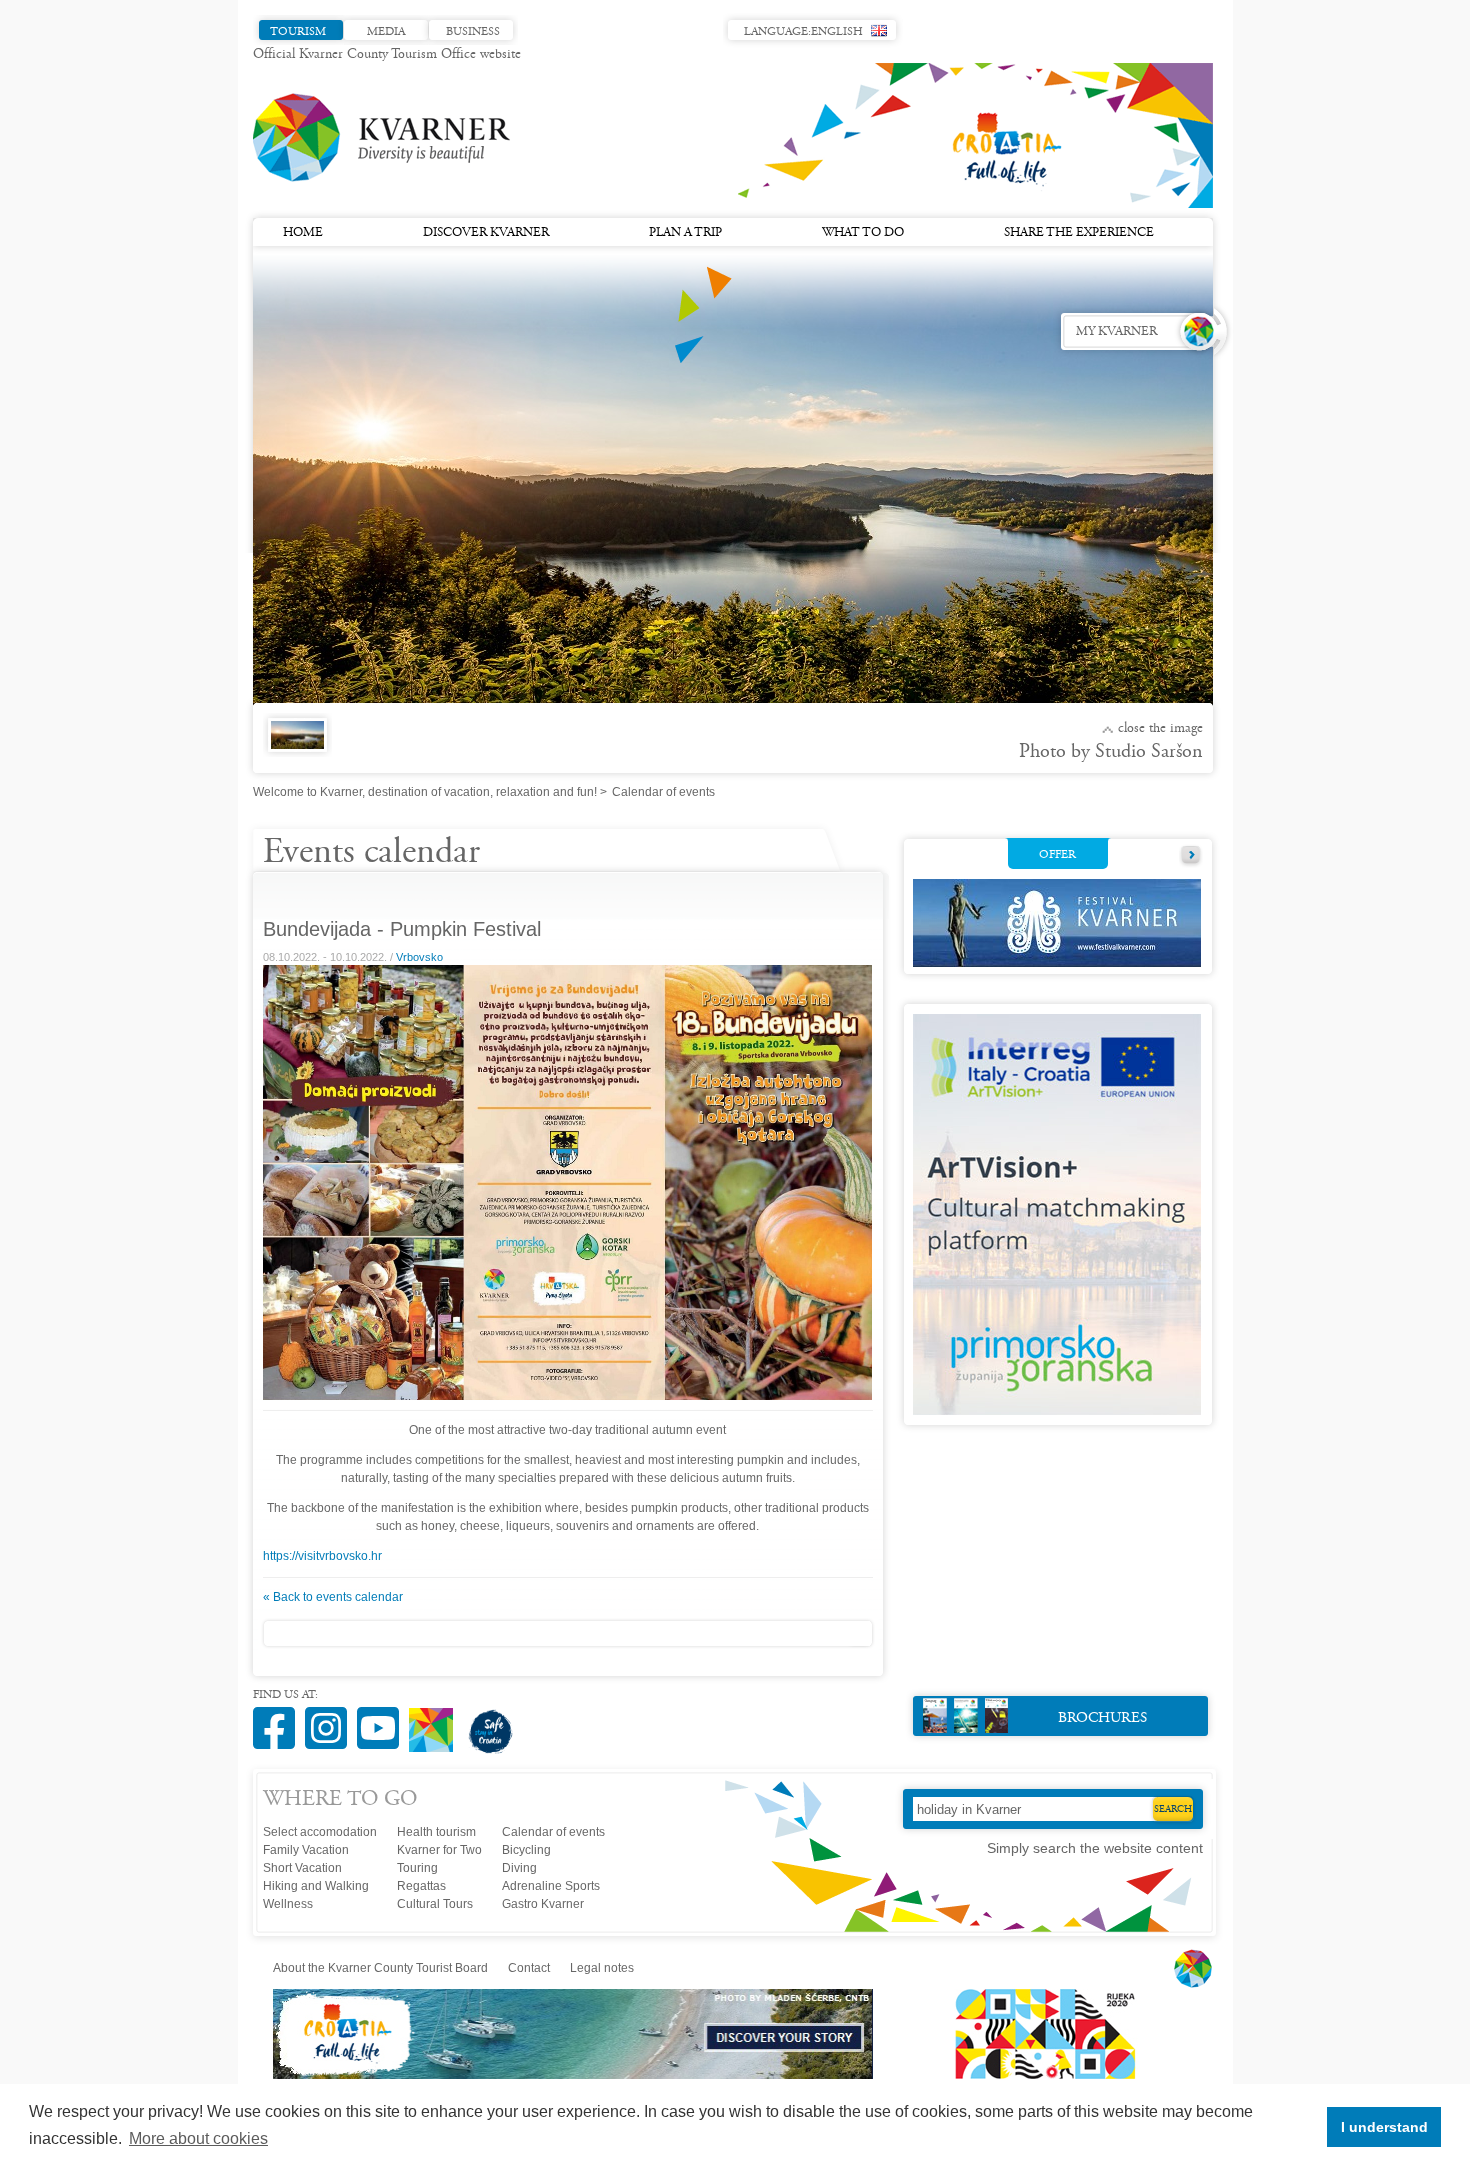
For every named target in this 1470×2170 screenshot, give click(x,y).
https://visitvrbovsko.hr (322, 1556)
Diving (519, 1868)
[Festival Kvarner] (1057, 963)
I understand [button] (1384, 2127)
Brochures (1102, 1718)
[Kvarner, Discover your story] (574, 2075)
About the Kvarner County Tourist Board (380, 1968)
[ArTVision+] (1057, 1411)
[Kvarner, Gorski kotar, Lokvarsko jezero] (293, 746)
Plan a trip (685, 233)
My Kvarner (1116, 332)
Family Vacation (306, 1850)
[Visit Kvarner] (436, 1721)
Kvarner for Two (439, 1850)
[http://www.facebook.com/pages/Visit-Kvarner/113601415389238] (279, 1717)
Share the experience (1079, 233)
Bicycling (526, 1850)
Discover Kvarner (486, 233)
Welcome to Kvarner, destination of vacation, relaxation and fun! (425, 792)
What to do (863, 233)
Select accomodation (320, 1832)
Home (303, 233)
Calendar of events (553, 1832)
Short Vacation (302, 1868)
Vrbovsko (419, 957)
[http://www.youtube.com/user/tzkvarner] (383, 1717)
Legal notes (602, 1968)
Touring (417, 1868)
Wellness (288, 1904)
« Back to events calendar (333, 1597)
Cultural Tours (435, 1904)
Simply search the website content (1095, 1848)
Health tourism (436, 1832)
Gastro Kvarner (543, 1904)
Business (473, 32)
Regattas (421, 1886)
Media (386, 32)
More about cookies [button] (198, 2138)
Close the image (1160, 729)
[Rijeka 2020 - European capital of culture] (1036, 2075)
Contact (529, 1968)
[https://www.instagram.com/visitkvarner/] (331, 1717)
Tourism (298, 32)
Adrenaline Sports (551, 1886)
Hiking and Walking (316, 1886)
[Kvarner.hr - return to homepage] (383, 138)
